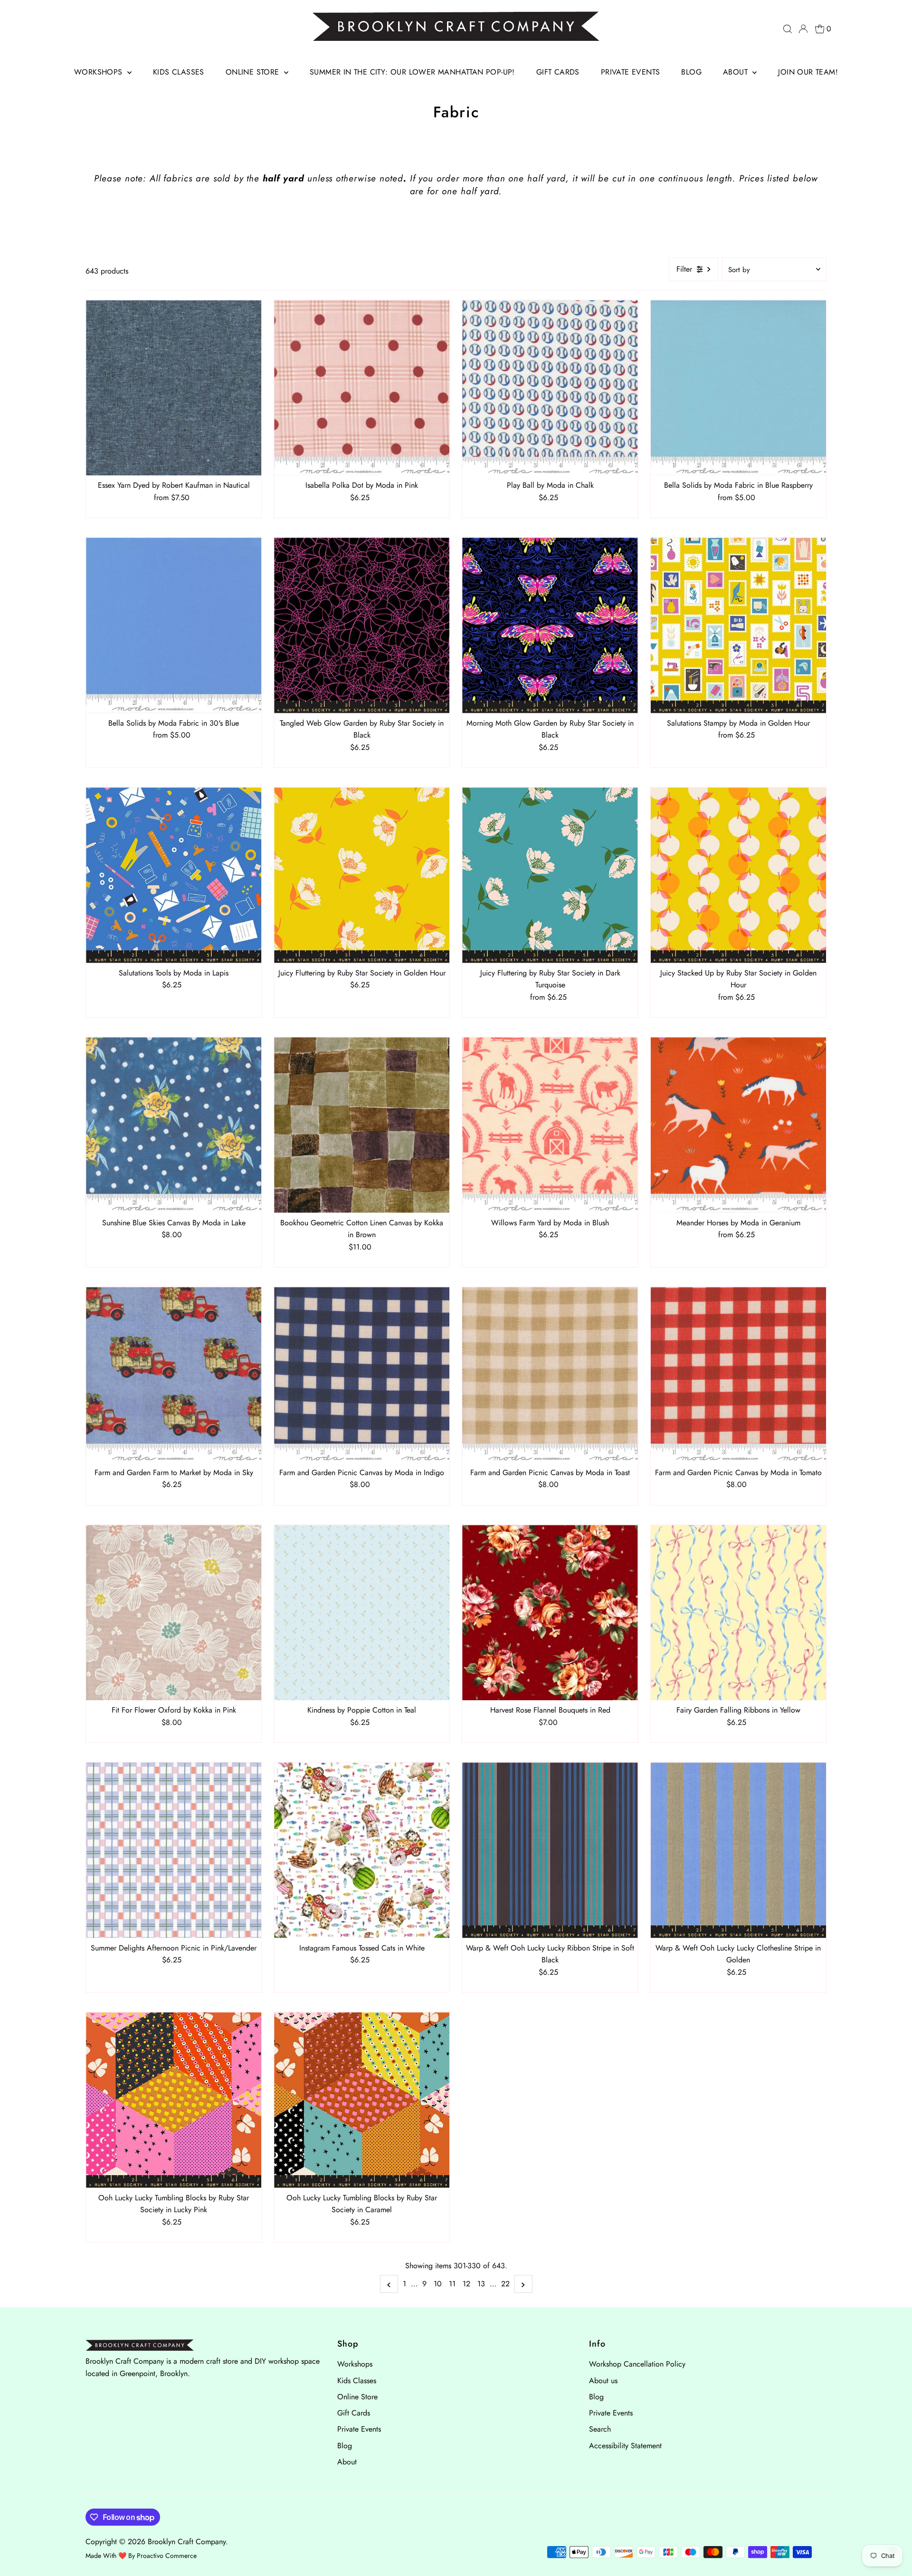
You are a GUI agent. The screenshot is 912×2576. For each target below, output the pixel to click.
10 (438, 2284)
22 (505, 2284)
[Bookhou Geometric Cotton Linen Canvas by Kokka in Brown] (362, 1125)
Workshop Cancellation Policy (637, 2364)
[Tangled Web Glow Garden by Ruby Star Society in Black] (362, 625)
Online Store (254, 72)
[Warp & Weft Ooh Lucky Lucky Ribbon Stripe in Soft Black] (550, 1850)
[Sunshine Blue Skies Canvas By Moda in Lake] (174, 1125)
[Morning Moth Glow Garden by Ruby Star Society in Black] (550, 625)
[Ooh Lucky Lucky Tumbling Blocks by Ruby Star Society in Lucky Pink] (174, 2100)
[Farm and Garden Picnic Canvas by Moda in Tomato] (738, 1375)
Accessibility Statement (625, 2446)
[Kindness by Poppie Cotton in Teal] (362, 1613)
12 (466, 2284)
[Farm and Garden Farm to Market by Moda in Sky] (174, 1375)
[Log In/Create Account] (803, 29)
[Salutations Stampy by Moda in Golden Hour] (738, 625)
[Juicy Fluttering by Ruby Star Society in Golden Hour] (362, 875)
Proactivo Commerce (167, 2556)
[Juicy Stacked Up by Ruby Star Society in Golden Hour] (738, 875)
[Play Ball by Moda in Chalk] (550, 388)
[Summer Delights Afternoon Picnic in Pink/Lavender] (174, 1850)
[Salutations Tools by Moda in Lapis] (174, 875)
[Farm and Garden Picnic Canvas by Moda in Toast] (550, 1375)
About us (603, 2381)
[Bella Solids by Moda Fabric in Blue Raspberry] (738, 388)
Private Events (631, 72)
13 (481, 2284)
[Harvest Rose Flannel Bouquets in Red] (550, 1613)
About (736, 72)
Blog (691, 72)
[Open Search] (788, 29)
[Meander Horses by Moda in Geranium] (738, 1125)
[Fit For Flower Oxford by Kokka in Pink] (174, 1613)
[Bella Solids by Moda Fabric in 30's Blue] (174, 625)
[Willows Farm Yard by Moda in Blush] (550, 1125)
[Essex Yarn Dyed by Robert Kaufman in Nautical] (174, 388)
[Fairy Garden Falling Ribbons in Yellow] (738, 1613)
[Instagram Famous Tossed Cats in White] (362, 1850)
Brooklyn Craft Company (187, 2542)
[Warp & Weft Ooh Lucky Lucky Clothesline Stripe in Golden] (738, 1850)
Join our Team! (808, 72)
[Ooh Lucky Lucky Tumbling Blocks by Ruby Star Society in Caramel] (362, 2100)
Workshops (100, 72)
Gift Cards (558, 72)
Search (600, 2429)
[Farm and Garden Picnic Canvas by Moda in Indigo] (362, 1375)
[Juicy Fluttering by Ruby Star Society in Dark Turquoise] (550, 875)
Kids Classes (179, 72)
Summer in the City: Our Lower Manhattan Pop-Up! (412, 72)
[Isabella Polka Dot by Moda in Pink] (362, 388)
